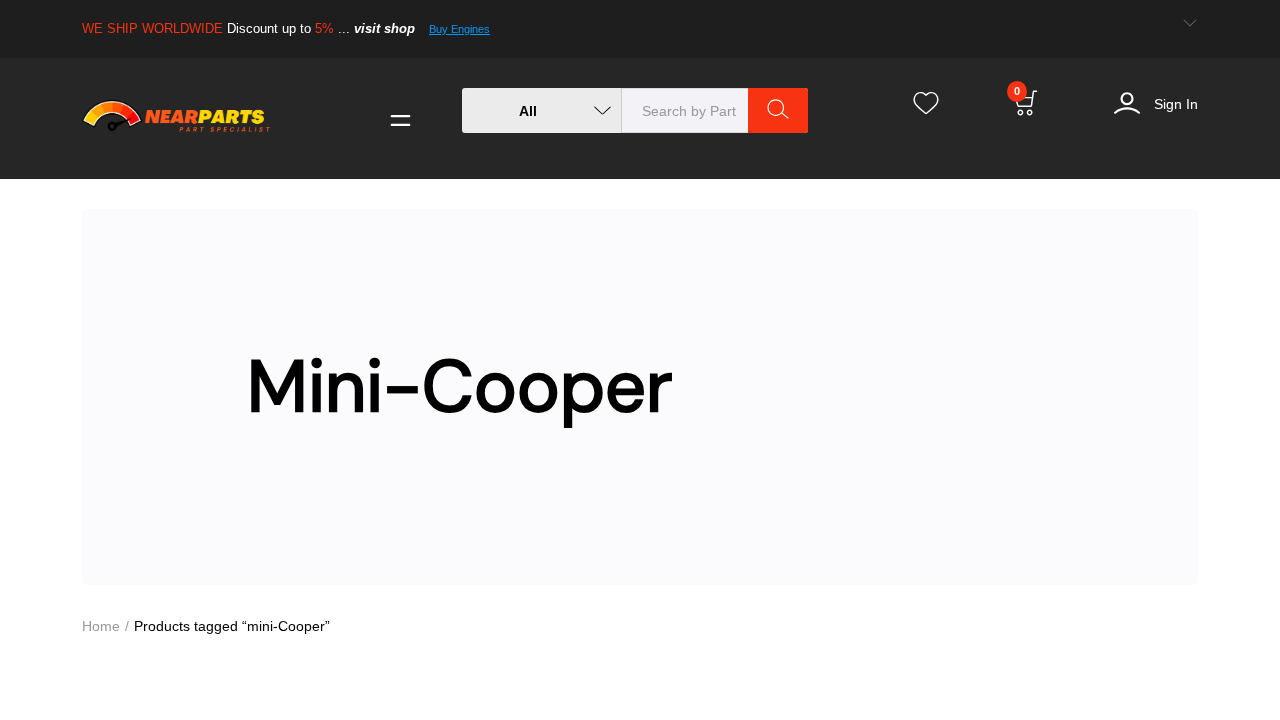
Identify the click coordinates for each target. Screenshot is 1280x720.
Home (101, 625)
